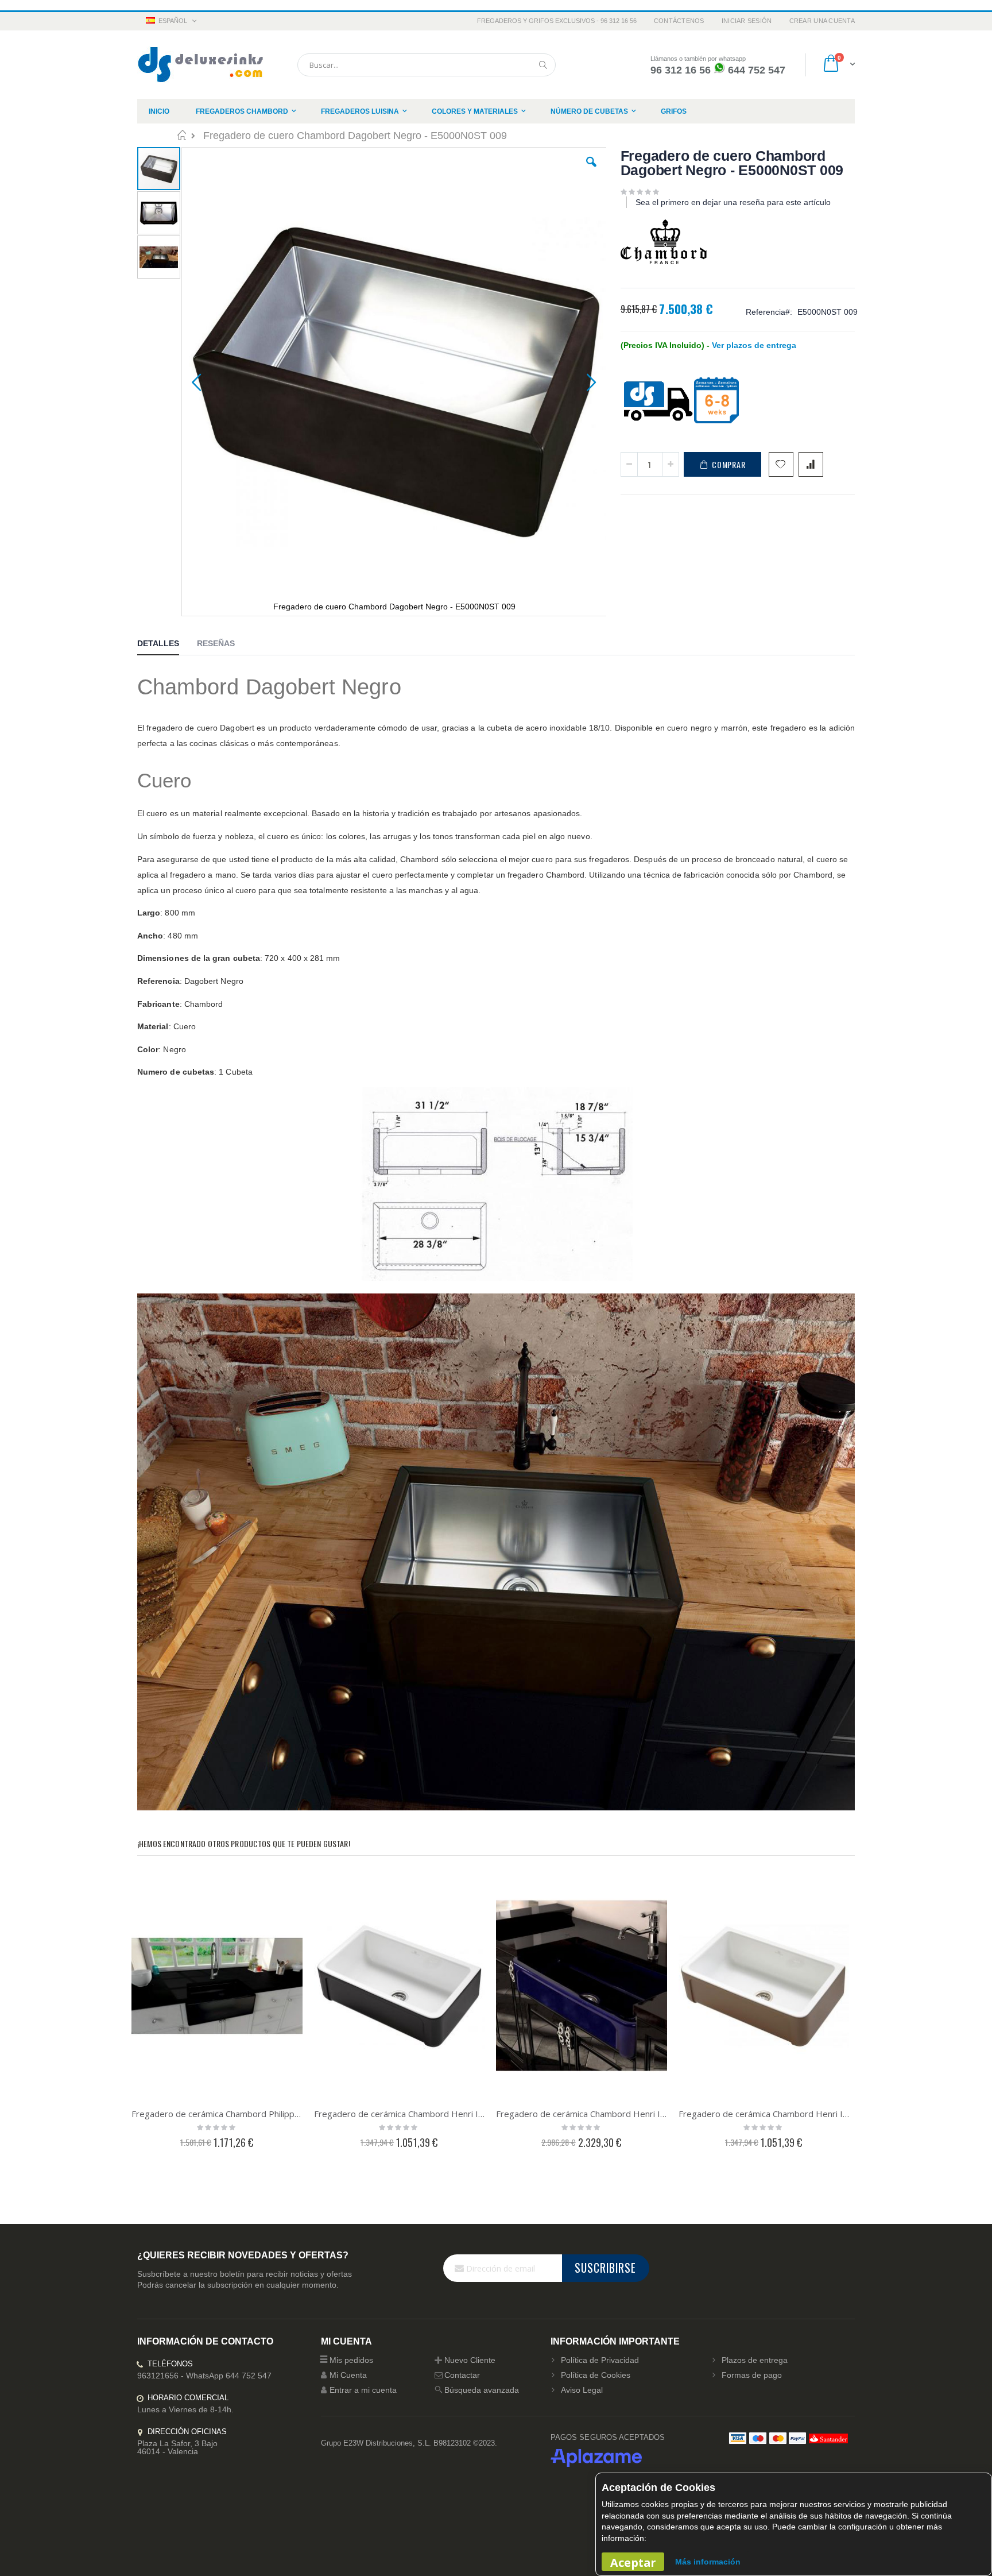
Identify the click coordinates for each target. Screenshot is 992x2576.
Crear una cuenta (822, 21)
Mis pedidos (351, 2360)
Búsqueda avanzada (482, 2390)
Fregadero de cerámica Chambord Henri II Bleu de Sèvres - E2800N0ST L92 (582, 2114)
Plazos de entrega (755, 2360)
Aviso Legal (582, 2390)
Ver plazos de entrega (754, 345)
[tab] (167, 645)
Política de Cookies (596, 2375)
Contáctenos (679, 21)
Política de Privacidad (600, 2360)
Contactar (462, 2375)
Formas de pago (752, 2375)
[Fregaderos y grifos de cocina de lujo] (200, 65)
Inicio (182, 135)
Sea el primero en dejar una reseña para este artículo (733, 202)
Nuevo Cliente (470, 2360)
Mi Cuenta (348, 2375)
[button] (591, 171)
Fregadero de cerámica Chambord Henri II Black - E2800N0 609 (400, 2114)
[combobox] (427, 65)
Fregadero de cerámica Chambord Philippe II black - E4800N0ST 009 (217, 2114)
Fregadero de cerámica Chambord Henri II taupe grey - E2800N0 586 (764, 2114)
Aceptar (633, 2563)
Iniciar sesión (747, 21)
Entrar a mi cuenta (363, 2390)
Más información (708, 2562)
